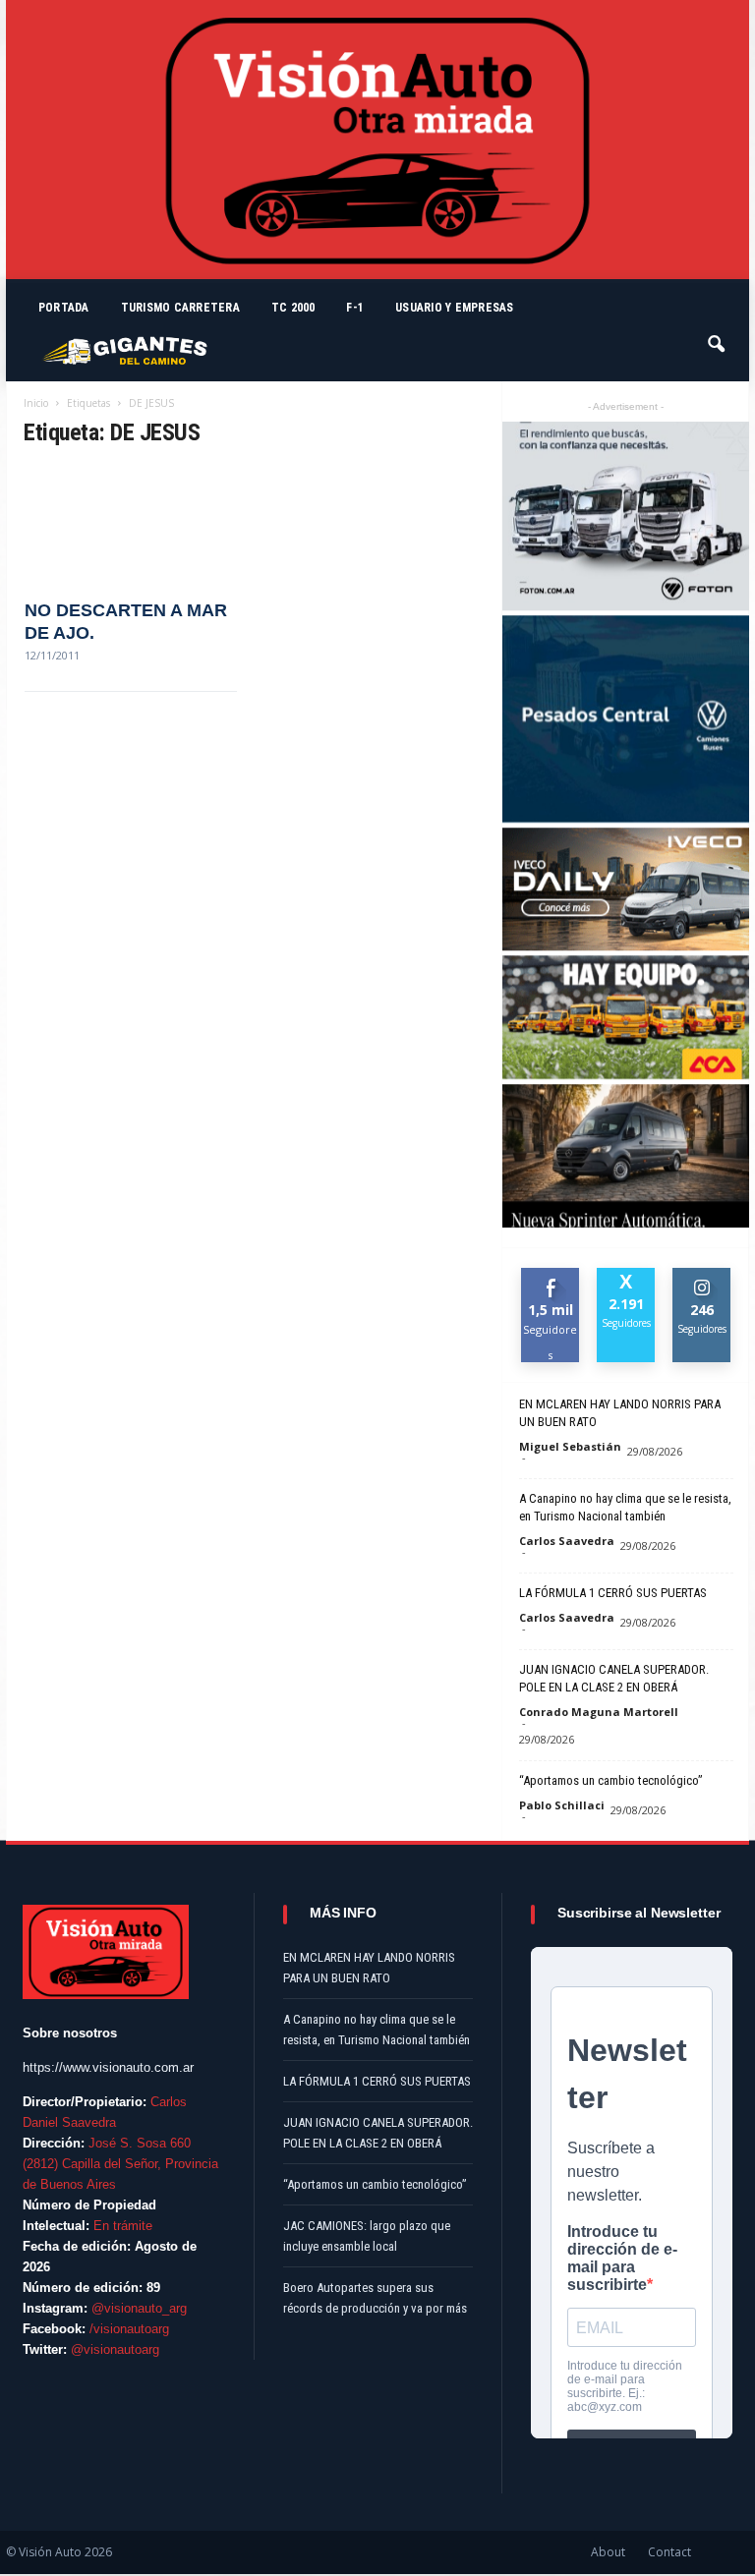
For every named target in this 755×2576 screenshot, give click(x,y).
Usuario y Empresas (454, 308)
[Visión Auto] (377, 140)
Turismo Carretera (180, 308)
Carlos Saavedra (567, 1541)
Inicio (36, 403)
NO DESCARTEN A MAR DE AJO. (126, 622)
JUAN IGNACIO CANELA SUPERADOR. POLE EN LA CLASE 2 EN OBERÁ (614, 1678)
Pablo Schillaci (562, 1805)
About (608, 2552)
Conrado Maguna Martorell (599, 1712)
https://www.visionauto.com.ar (108, 2067)
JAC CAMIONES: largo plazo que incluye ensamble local (367, 2236)
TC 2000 (293, 308)
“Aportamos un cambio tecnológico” (611, 1780)
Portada (64, 308)
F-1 (355, 308)
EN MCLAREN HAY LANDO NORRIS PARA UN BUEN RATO (620, 1413)
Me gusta (551, 1283)
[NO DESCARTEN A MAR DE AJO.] (131, 525)
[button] (718, 335)
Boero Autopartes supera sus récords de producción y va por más (375, 2298)
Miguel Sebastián (570, 1446)
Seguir (702, 1275)
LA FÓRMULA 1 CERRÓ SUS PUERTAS (613, 1593)
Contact (669, 2552)
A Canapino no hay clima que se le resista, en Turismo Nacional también (625, 1507)
